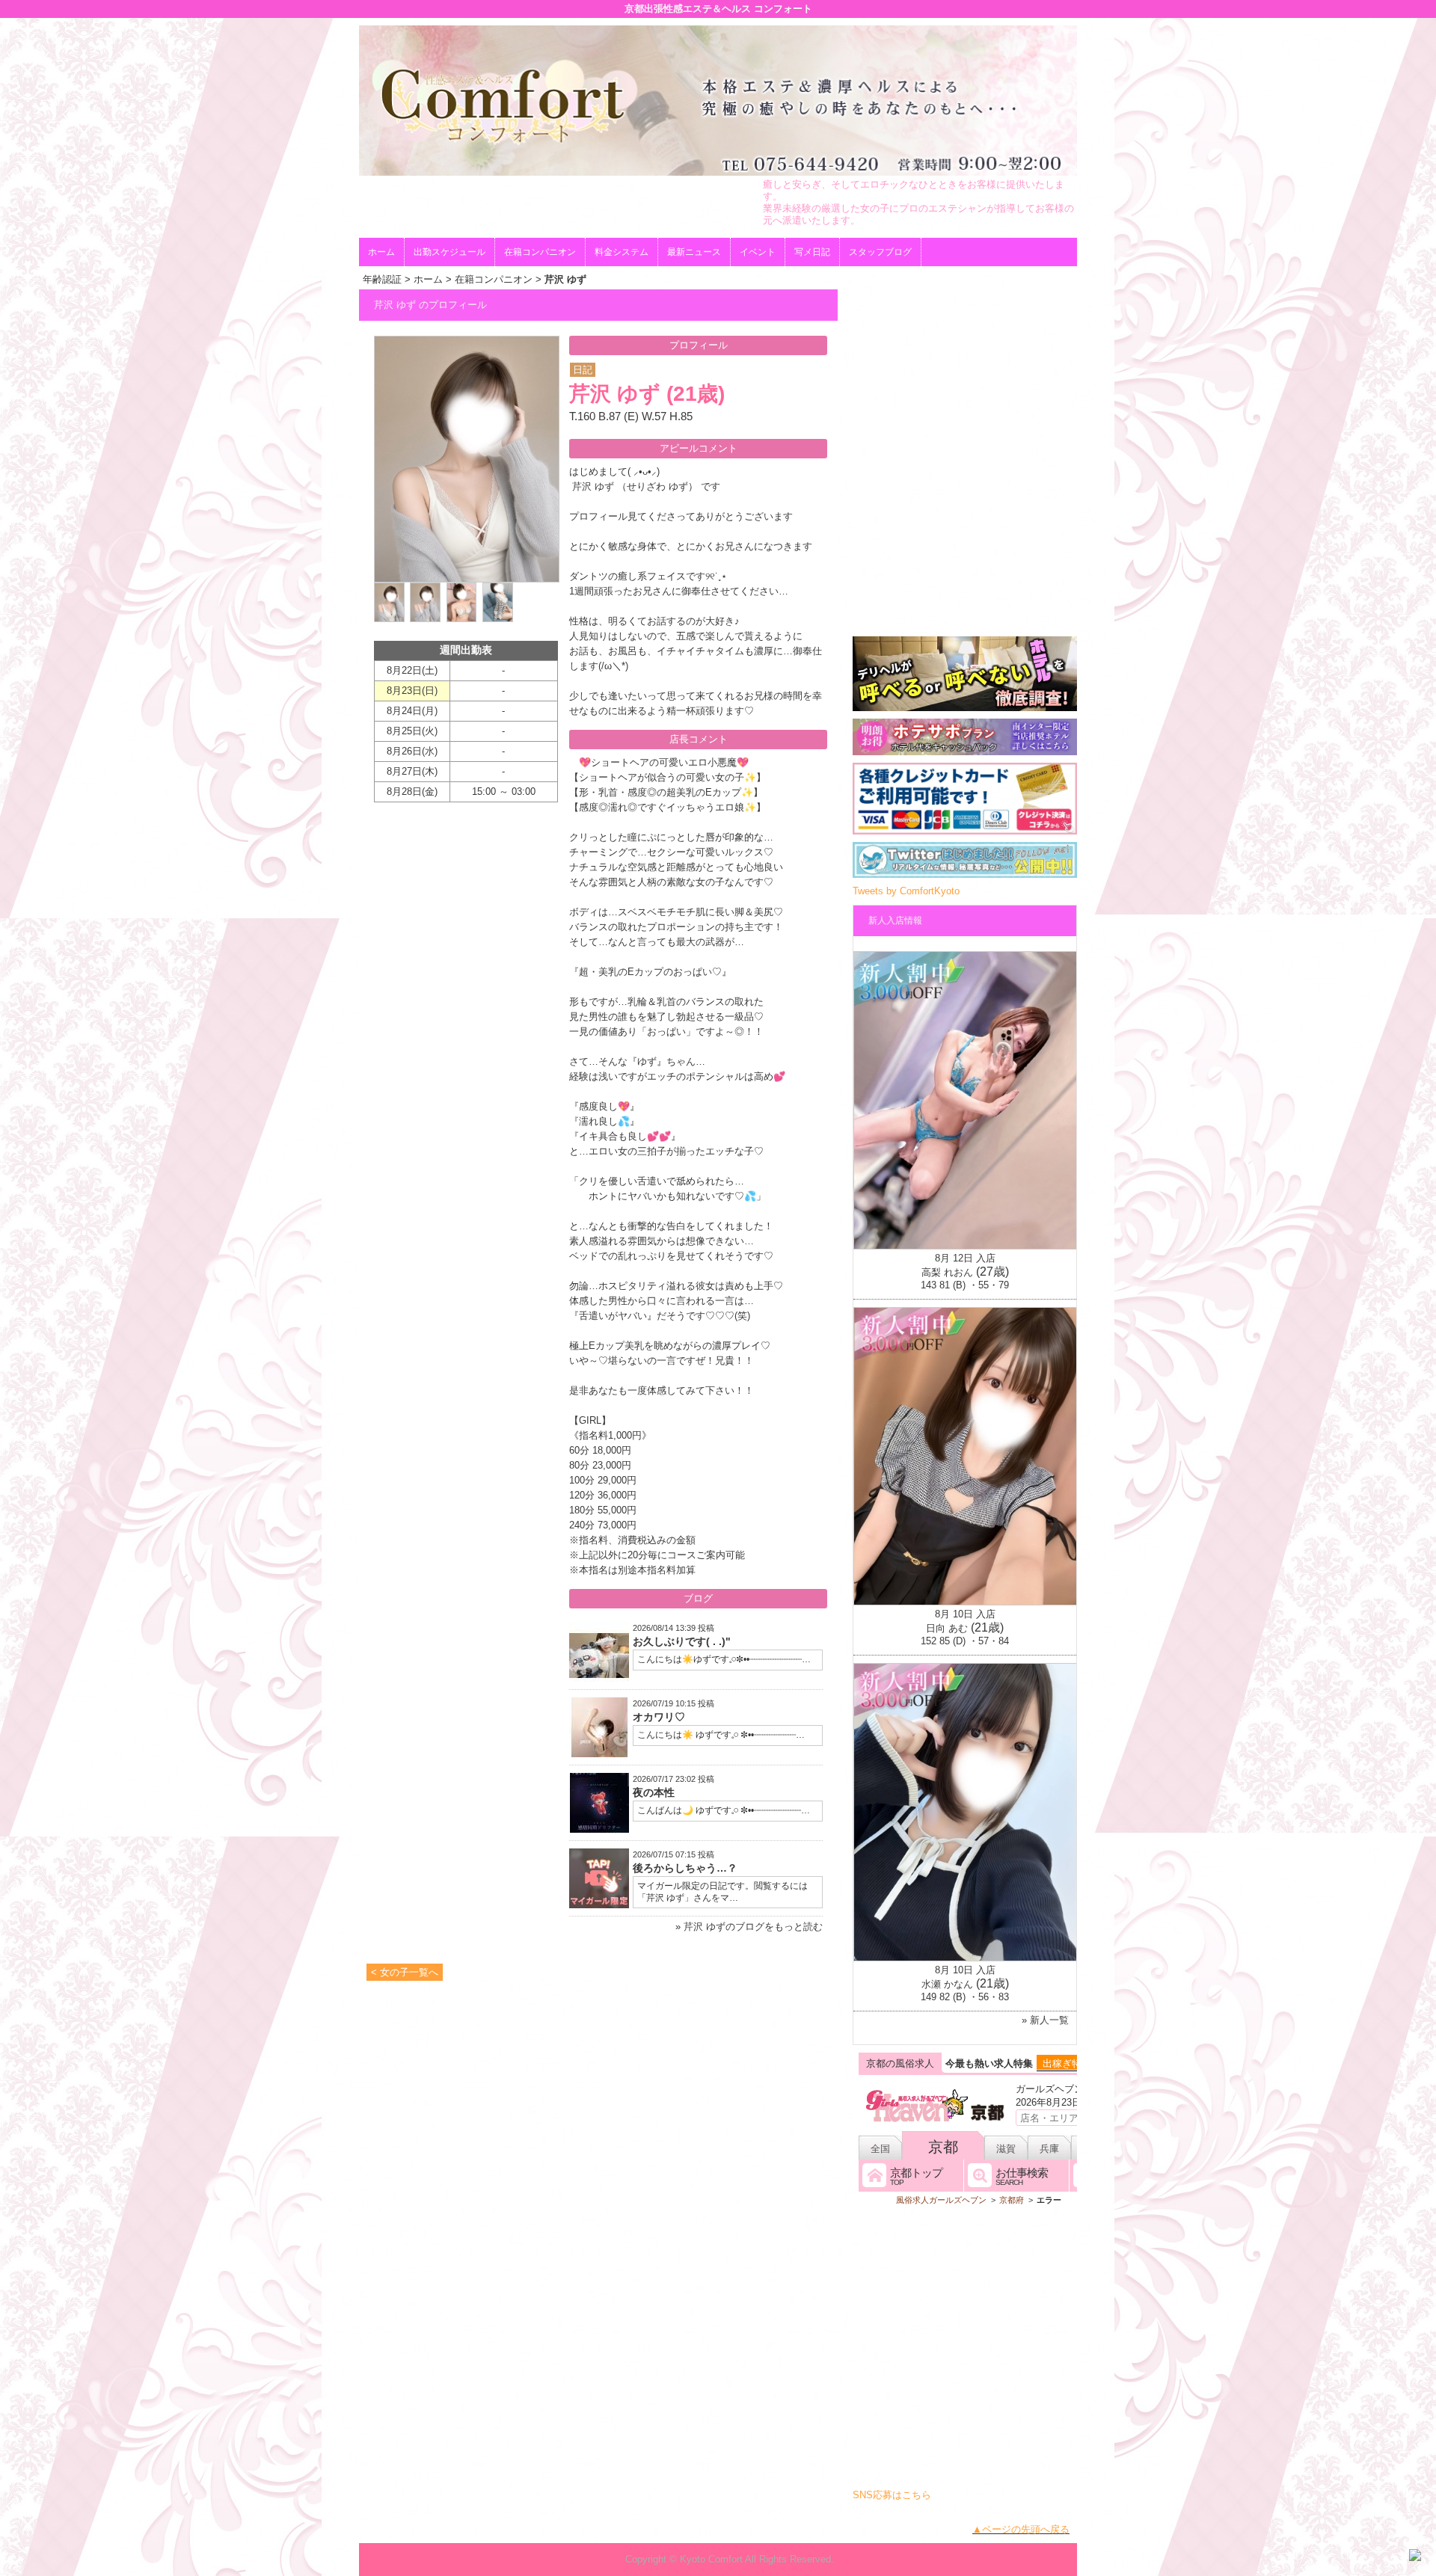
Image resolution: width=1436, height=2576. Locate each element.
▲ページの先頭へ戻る (1021, 2529)
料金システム (622, 252)
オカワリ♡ (659, 1717)
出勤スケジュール (449, 252)
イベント (758, 252)
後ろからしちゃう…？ (685, 1868)
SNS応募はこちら (892, 2495)
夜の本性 (654, 1792)
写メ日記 (812, 252)
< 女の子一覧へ (405, 1972)
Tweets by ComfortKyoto (906, 891)
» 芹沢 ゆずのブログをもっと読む (749, 1927)
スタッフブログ (880, 252)
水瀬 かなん (947, 1984)
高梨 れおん (947, 1272)
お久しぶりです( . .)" (682, 1641)
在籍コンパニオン (540, 252)
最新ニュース (694, 252)
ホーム (381, 252)
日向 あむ (947, 1628)
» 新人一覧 (1045, 2020)
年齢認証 (382, 279)
